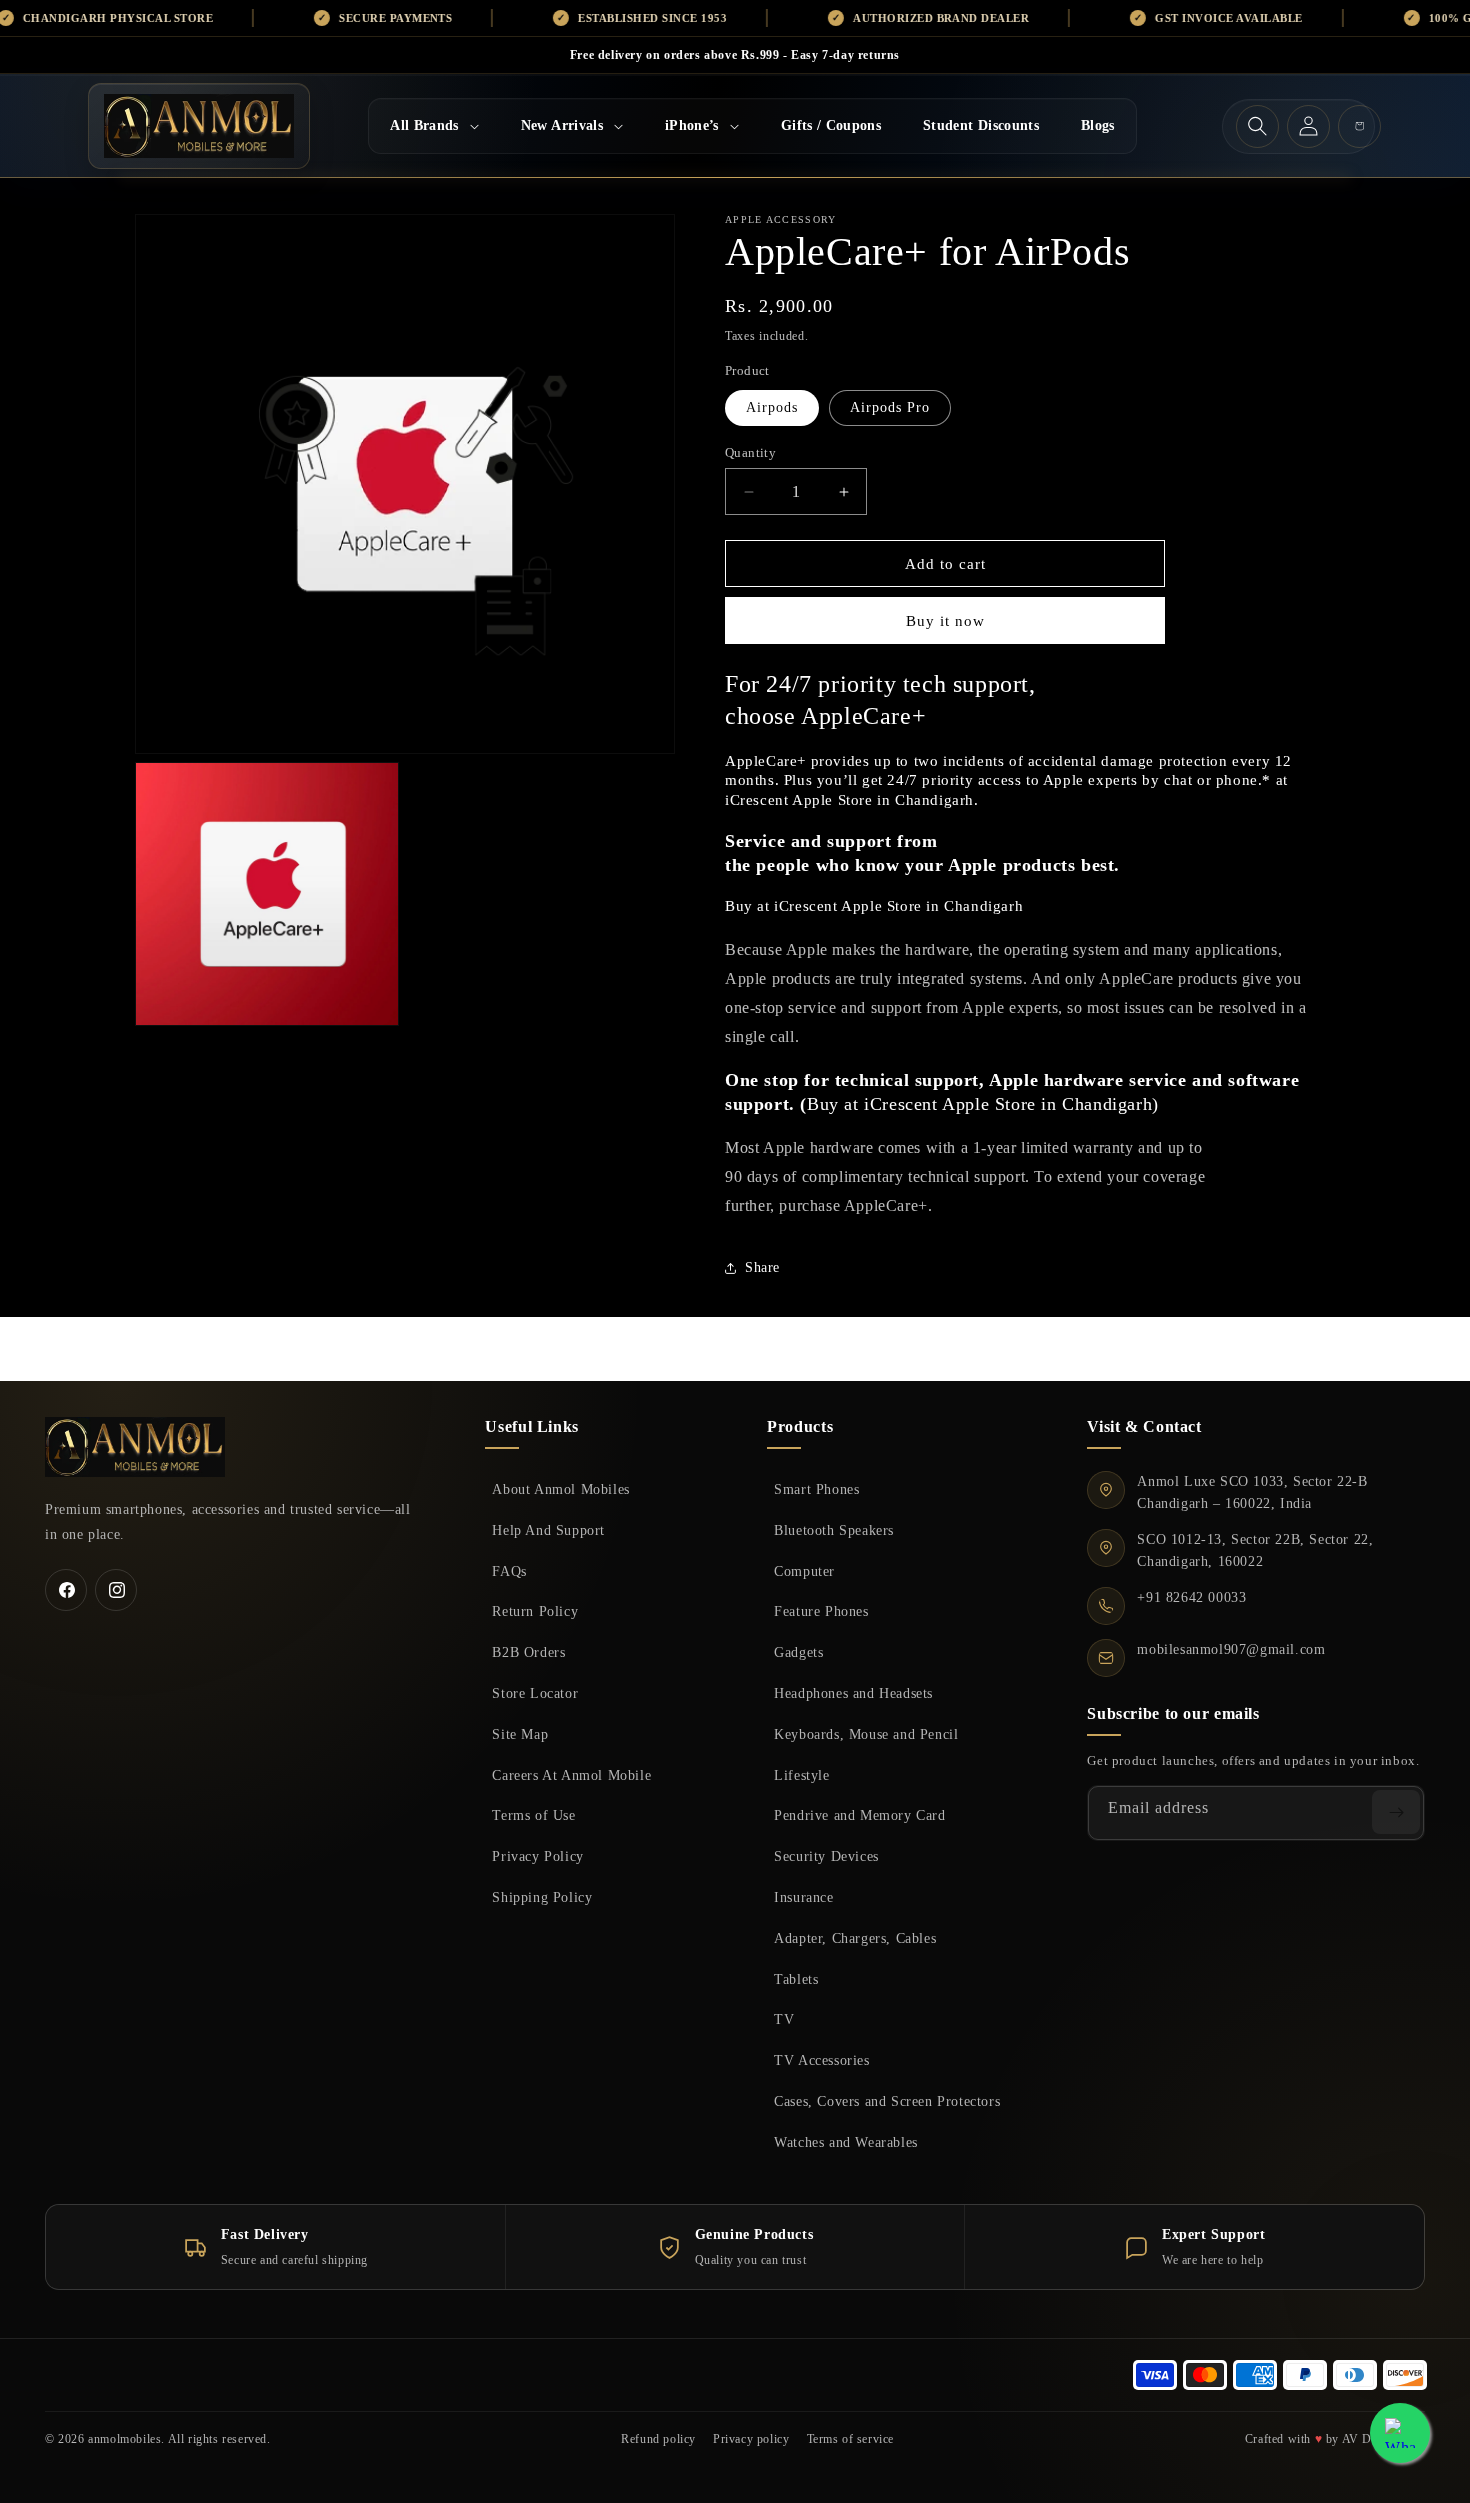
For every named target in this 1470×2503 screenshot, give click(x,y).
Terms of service (851, 2439)
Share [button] (762, 1267)
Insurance (803, 1897)
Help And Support (548, 1530)
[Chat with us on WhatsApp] (1400, 2433)
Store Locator (535, 1693)
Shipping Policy (542, 1897)
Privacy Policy (537, 1856)
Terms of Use (533, 1815)
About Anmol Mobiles (560, 1489)
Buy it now (945, 621)
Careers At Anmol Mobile (571, 1775)
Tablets (796, 1979)
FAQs (509, 1571)
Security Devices (826, 1856)
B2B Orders (528, 1652)
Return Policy (535, 1611)
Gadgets (798, 1652)
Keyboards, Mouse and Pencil (866, 1734)
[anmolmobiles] (135, 1447)
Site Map (520, 1734)
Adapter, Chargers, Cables (855, 1938)
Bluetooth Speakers (834, 1530)
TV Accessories (821, 2060)
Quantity (750, 452)
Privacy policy (751, 2439)
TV (784, 2019)
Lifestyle (801, 1775)
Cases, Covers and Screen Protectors (887, 2101)
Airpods (772, 407)
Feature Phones (821, 1611)
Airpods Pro (890, 407)
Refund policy (658, 2439)
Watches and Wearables (846, 2142)
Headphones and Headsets (853, 1693)
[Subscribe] (1396, 1812)
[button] (434, 126)
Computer (804, 1571)
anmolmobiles (124, 2439)
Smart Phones (816, 1489)
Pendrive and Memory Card (859, 1815)
